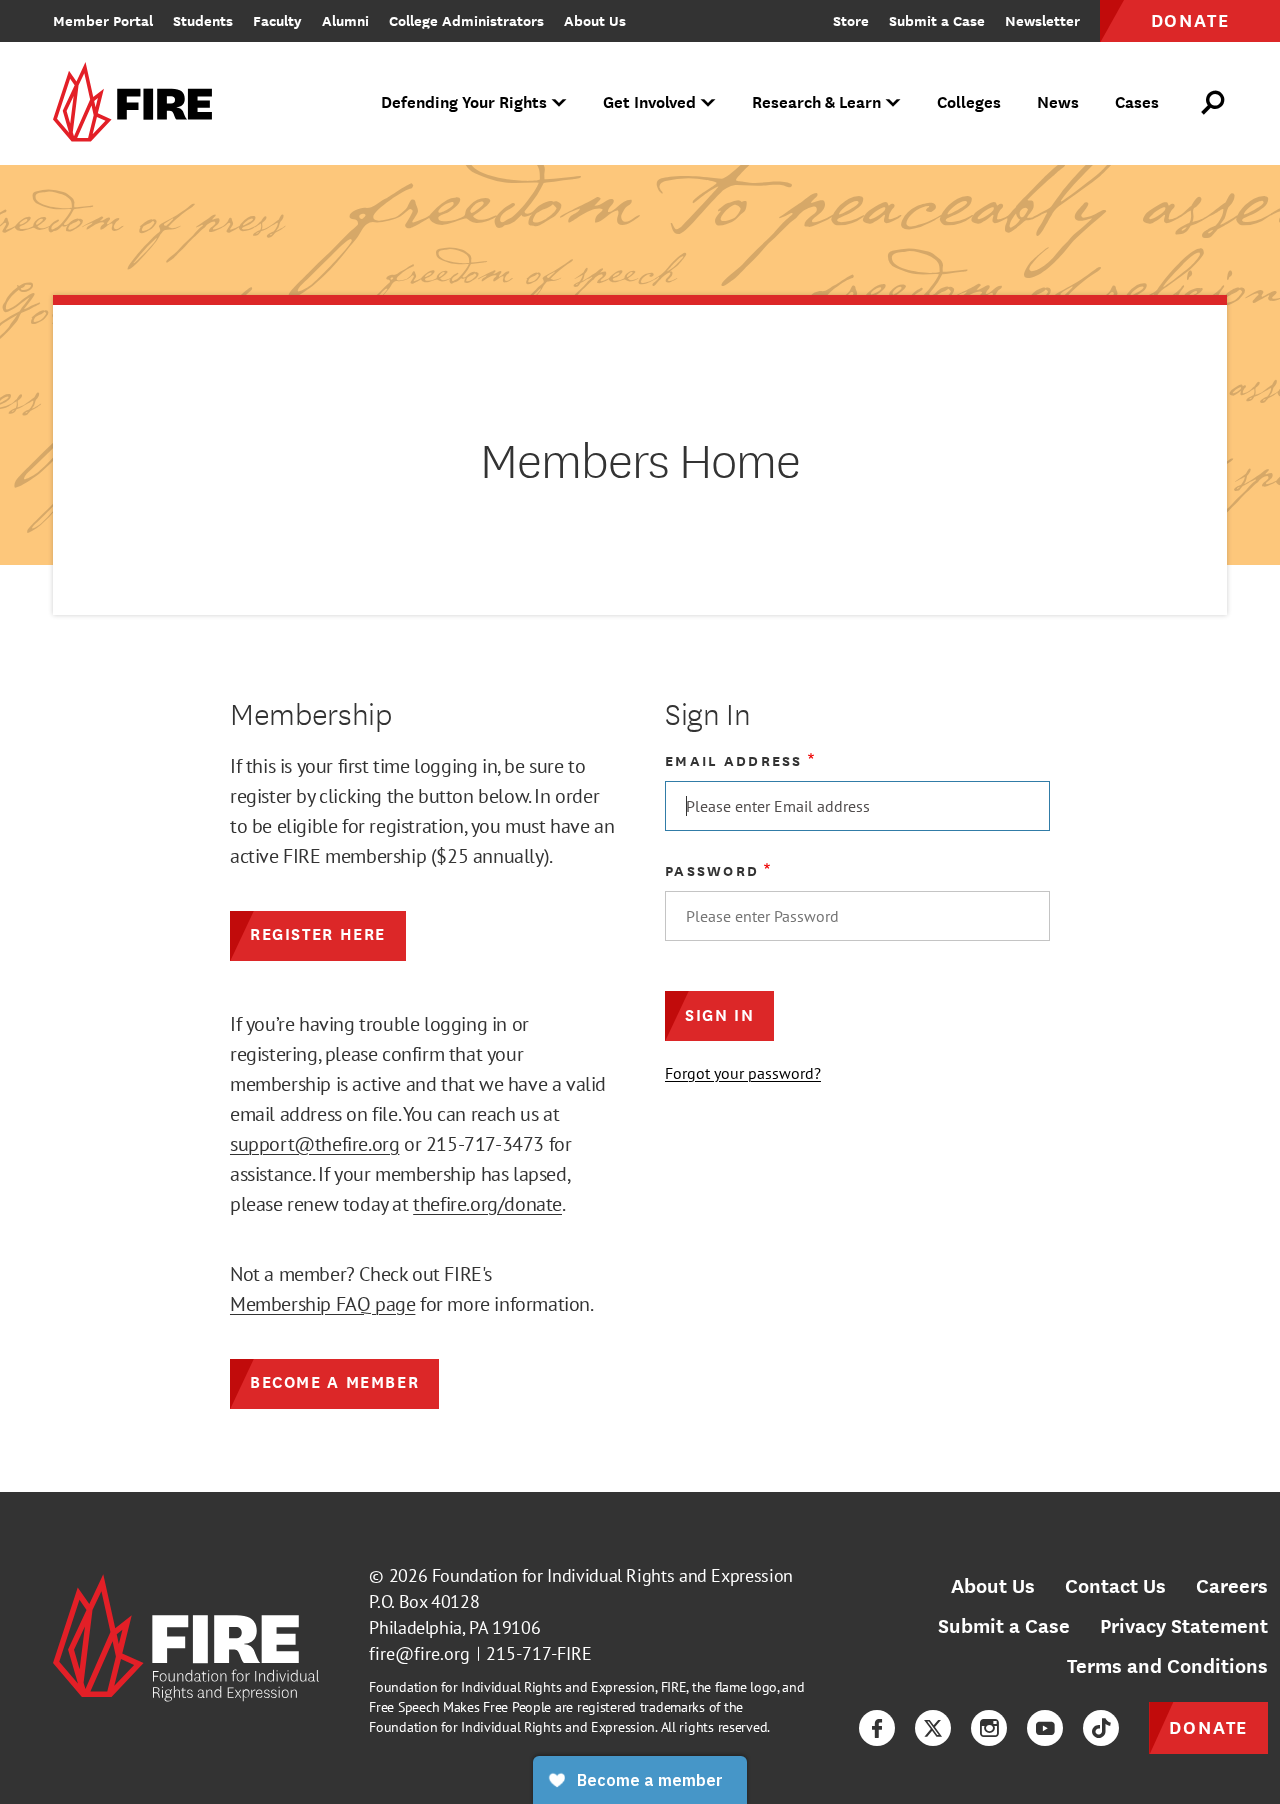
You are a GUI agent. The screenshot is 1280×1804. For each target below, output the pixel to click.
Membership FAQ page (322, 1304)
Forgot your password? (743, 1073)
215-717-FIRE (539, 1653)
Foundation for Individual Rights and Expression (612, 1575)
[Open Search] (1214, 103)
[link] (139, 103)
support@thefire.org (314, 1144)
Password (712, 871)
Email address (734, 761)
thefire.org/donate (487, 1204)
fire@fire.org (419, 1653)
